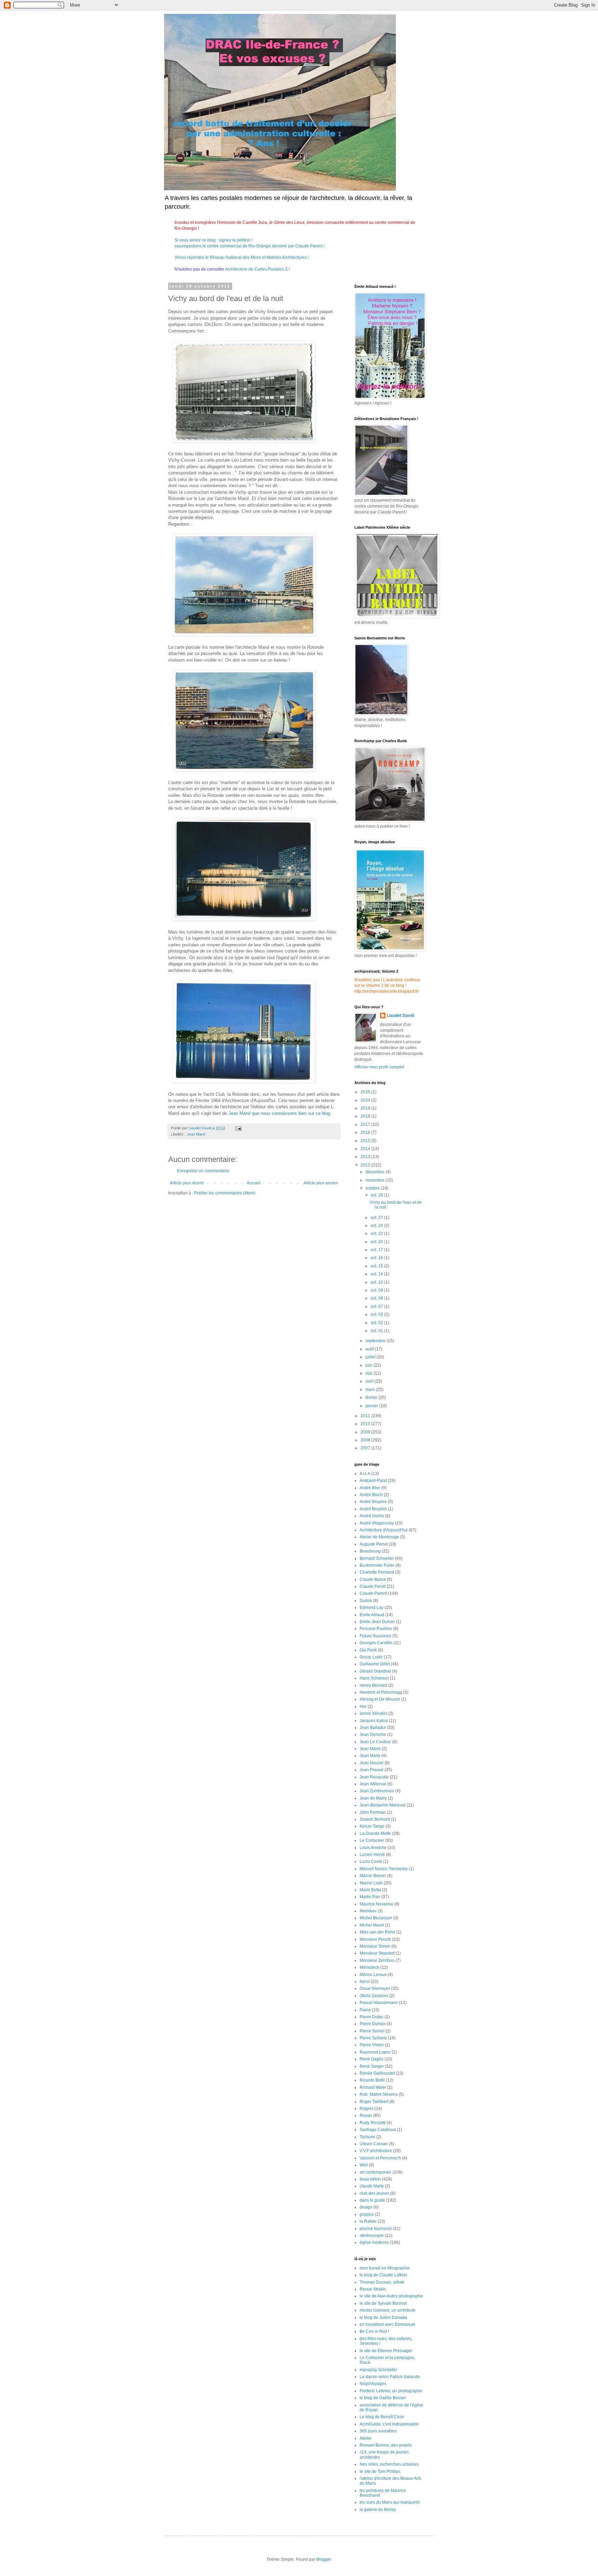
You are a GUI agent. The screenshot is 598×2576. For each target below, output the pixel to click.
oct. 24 (377, 1226)
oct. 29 (377, 1195)
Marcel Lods (371, 1883)
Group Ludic (371, 1657)
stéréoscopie (372, 2236)
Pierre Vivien (372, 2045)
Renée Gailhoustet (377, 2073)
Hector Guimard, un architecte (388, 2310)
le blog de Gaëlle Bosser (383, 2398)
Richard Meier (373, 2087)
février (372, 1398)
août (370, 1349)
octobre (373, 1188)
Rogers (366, 2109)
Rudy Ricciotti (373, 2123)
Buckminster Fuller (377, 1565)
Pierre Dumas (373, 2024)
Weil (364, 2165)
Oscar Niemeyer (375, 1988)
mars (371, 1390)
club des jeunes (374, 2193)
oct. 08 (377, 1298)
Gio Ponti (368, 1650)
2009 (366, 1432)
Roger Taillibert (374, 2102)
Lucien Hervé (372, 1855)
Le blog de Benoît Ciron (382, 2417)
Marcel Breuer (373, 1876)
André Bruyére (373, 1509)
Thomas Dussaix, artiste (382, 2282)
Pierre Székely (373, 2038)
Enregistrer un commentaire (203, 1171)
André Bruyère (373, 1502)
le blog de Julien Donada (383, 2318)
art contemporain (375, 2172)
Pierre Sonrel (372, 2031)
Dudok (366, 1601)
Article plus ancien (321, 1183)
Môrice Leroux (373, 1975)
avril (370, 1381)
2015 (366, 1141)
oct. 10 (377, 1282)
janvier (372, 1406)
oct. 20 (377, 1242)
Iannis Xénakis (373, 1713)
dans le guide (372, 2200)
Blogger (324, 2559)
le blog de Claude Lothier (383, 2275)
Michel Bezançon (376, 1918)
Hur (363, 1706)
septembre (376, 1341)
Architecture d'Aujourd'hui (384, 1530)
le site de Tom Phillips (380, 2472)
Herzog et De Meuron (380, 1699)
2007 (366, 1448)
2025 (366, 1092)
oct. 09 (377, 1290)
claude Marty (372, 2186)
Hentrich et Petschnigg (381, 1692)
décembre (375, 1172)
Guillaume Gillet (375, 1664)
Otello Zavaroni (374, 1996)
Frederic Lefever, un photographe (391, 2391)
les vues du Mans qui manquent (389, 2502)
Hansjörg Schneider (378, 2370)
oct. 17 (377, 1250)
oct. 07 (377, 1307)
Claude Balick (373, 1580)
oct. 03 (377, 1314)
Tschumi (367, 2137)
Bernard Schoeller (377, 1558)
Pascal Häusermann (379, 2003)
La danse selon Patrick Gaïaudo (390, 2377)
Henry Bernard (373, 1685)
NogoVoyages (373, 2384)
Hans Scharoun (374, 1678)
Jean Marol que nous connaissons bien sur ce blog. (280, 1113)
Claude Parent (373, 1593)
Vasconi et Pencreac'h (380, 2158)
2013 (366, 1157)
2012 (366, 1165)
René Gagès (372, 2059)
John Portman (373, 1812)
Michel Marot (372, 1925)
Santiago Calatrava (378, 2130)
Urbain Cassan (374, 2144)
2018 (366, 1116)
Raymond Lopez (375, 2052)
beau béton (370, 2179)
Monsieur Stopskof (377, 1953)
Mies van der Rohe (377, 1932)
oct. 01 (377, 1331)
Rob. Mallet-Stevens (379, 2094)
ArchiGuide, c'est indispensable (389, 2424)
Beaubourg (370, 1551)
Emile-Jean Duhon (377, 1622)
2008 (366, 1440)
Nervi (365, 1982)
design (366, 2207)
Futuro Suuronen (375, 1636)
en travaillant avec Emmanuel (387, 2324)
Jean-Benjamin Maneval (383, 1805)
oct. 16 (377, 1258)
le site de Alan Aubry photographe (391, 2296)
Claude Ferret (373, 1586)
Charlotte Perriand (377, 1572)
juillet (371, 1357)
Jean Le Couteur (375, 1742)
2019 (366, 1108)
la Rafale (368, 2221)
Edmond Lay (372, 1608)
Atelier (366, 2438)
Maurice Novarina (376, 1904)
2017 (366, 1125)
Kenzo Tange (372, 1826)
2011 (366, 1416)
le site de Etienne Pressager (386, 2351)
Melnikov (368, 1911)
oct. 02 (377, 1323)
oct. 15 (377, 1266)
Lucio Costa (371, 1862)
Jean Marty (370, 1756)
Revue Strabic (373, 2289)
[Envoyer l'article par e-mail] (238, 1128)
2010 (366, 1424)
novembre (375, 1180)
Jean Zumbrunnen (377, 1791)
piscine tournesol (376, 2229)
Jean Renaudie (374, 1777)
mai (369, 1373)
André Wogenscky (377, 1523)
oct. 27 (377, 1218)
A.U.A (365, 1474)
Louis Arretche (373, 1848)
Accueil (254, 1183)
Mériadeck (369, 1967)
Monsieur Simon (375, 1946)
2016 (366, 1132)
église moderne (374, 2242)
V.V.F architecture (376, 2151)
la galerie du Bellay (378, 2510)
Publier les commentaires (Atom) (225, 1193)
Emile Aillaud (372, 1615)
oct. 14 (377, 1274)
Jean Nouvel (372, 1763)
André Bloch (371, 1495)
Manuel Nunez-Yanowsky (384, 1869)
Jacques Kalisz (374, 1721)
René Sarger (372, 2066)
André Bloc (370, 1488)
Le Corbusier (372, 1840)
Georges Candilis (376, 1643)
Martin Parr (370, 1897)
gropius (367, 2214)
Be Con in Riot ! (374, 2331)
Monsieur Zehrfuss (377, 1960)
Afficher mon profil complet (379, 1067)
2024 (366, 1100)
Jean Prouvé (372, 1770)
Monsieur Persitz (375, 1939)
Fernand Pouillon (376, 1629)
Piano (365, 2010)
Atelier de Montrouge (379, 1537)
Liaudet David (400, 1016)
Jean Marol (196, 1134)
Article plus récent (187, 1183)
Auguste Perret (374, 1544)
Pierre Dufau (372, 2017)
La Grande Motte (375, 1833)
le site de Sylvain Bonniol (383, 2303)
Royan (366, 2115)
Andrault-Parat (373, 1481)
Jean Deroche (373, 1735)
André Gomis (372, 1516)
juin (369, 1365)
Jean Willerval (373, 1784)
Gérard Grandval (375, 1671)
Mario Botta (370, 1890)
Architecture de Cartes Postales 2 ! (257, 269)
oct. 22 (377, 1234)
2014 (366, 1149)
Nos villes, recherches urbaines (389, 2464)
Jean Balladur (373, 1728)
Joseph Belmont (375, 1819)
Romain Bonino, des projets (386, 2445)
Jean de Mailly (373, 1798)
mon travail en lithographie (385, 2268)
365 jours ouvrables (378, 2431)
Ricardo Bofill (372, 2080)
